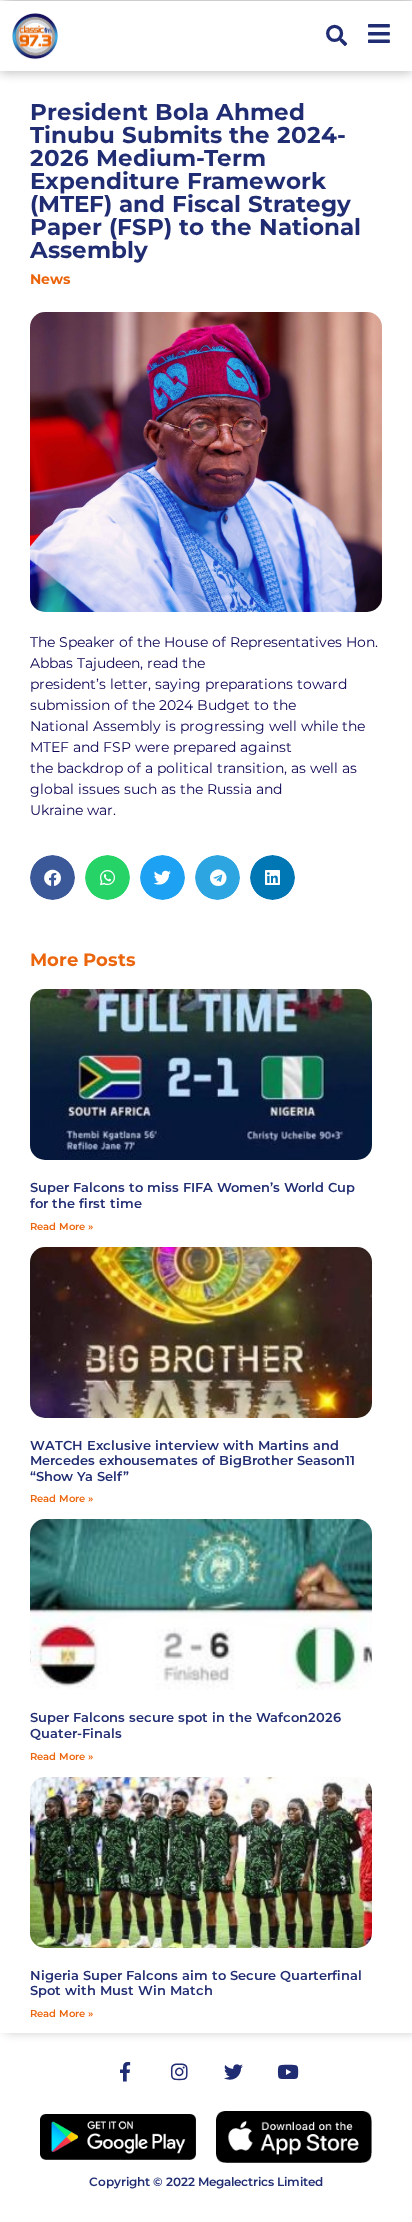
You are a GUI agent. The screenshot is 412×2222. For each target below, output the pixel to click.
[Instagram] (179, 2072)
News (50, 279)
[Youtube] (287, 2072)
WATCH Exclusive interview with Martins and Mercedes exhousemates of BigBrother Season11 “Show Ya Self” (192, 1460)
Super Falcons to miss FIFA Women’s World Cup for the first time (192, 1195)
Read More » (61, 1226)
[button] (336, 36)
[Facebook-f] (125, 2072)
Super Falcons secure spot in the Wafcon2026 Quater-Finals (185, 1725)
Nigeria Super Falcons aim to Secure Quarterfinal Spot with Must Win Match (196, 1983)
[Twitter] (233, 2072)
